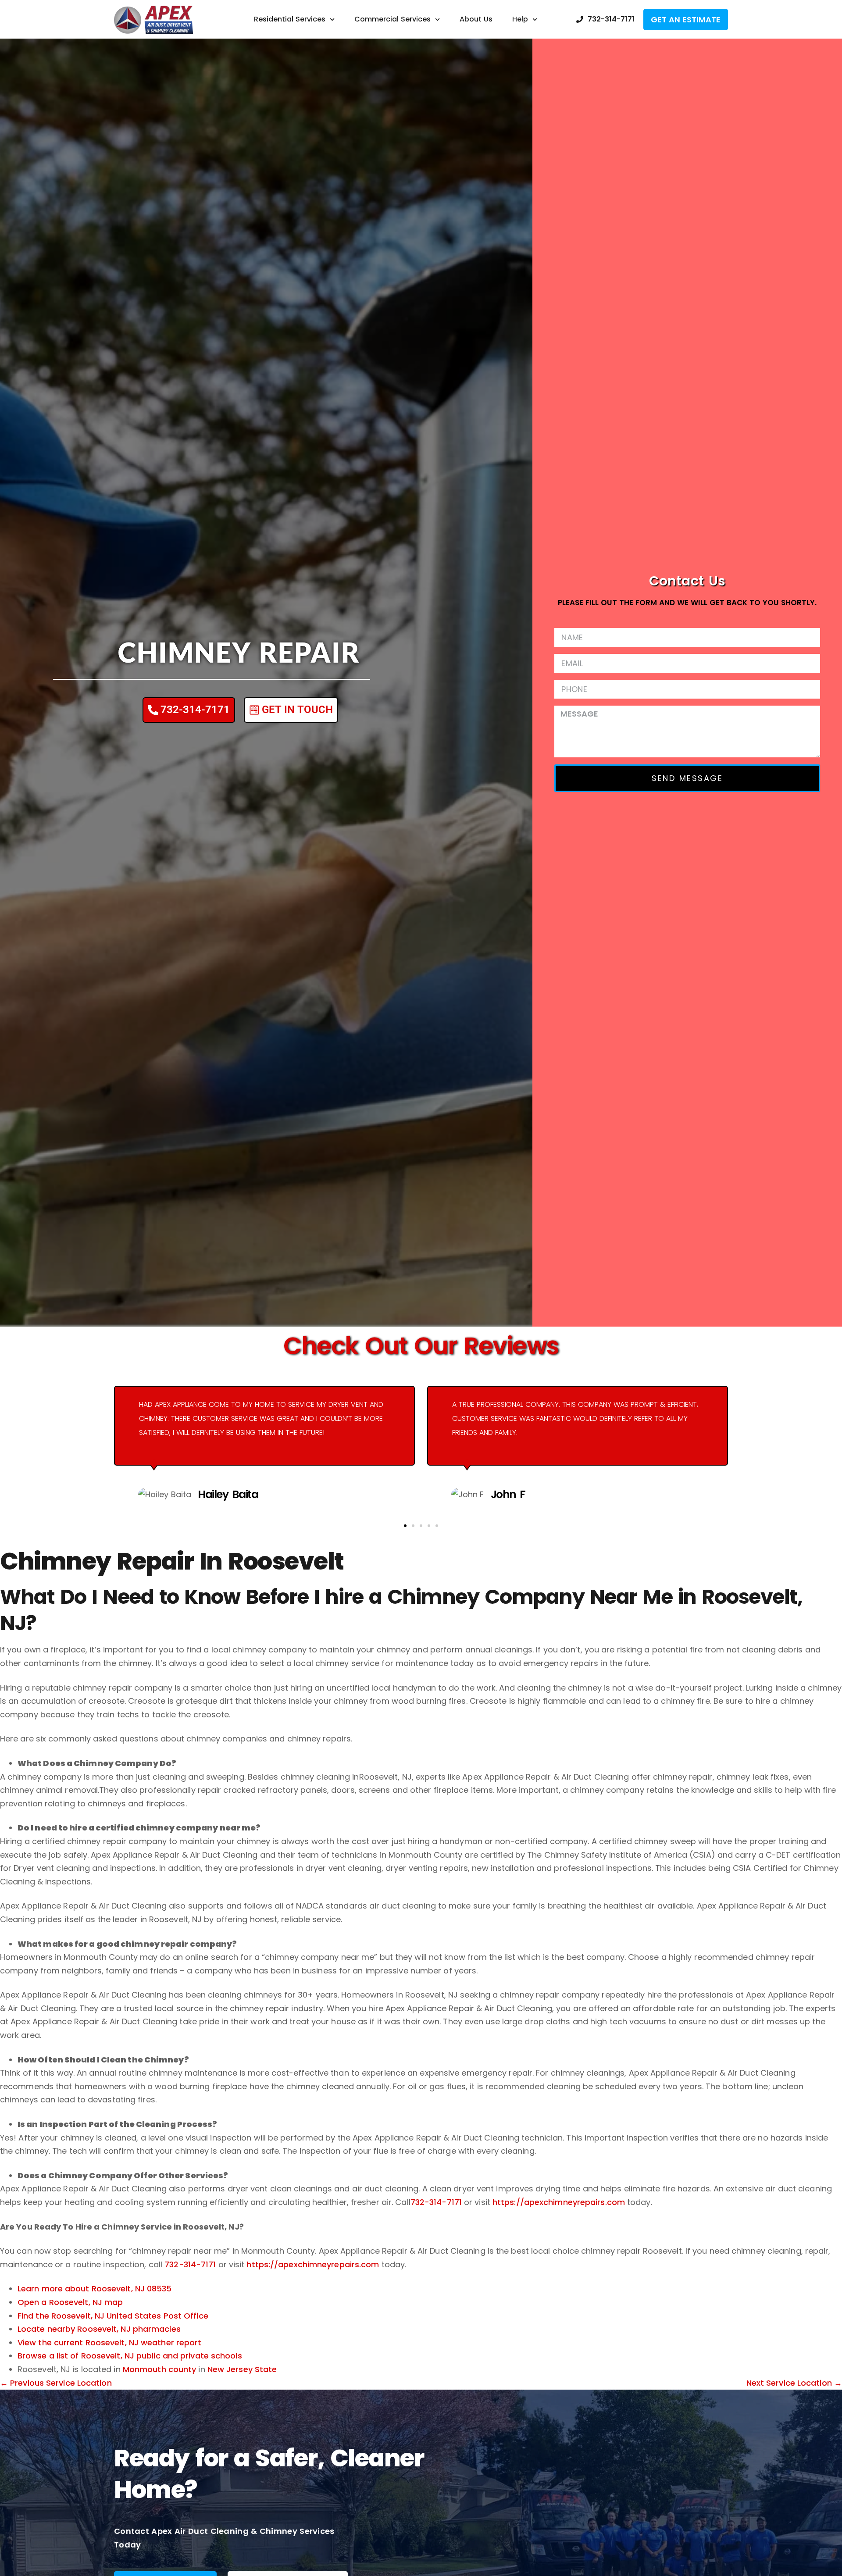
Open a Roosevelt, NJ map (70, 2302)
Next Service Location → (794, 2383)
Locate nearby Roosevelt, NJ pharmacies (99, 2329)
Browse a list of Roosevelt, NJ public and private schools (130, 2356)
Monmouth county (160, 2369)
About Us (476, 19)
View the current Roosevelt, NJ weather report (110, 2342)
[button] (405, 1526)
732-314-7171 (436, 2202)
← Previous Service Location (56, 2383)
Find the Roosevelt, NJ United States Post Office (113, 2316)
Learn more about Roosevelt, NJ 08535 (95, 2289)
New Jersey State (242, 2369)
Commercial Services (392, 19)
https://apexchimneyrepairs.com (559, 2202)
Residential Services (290, 19)
